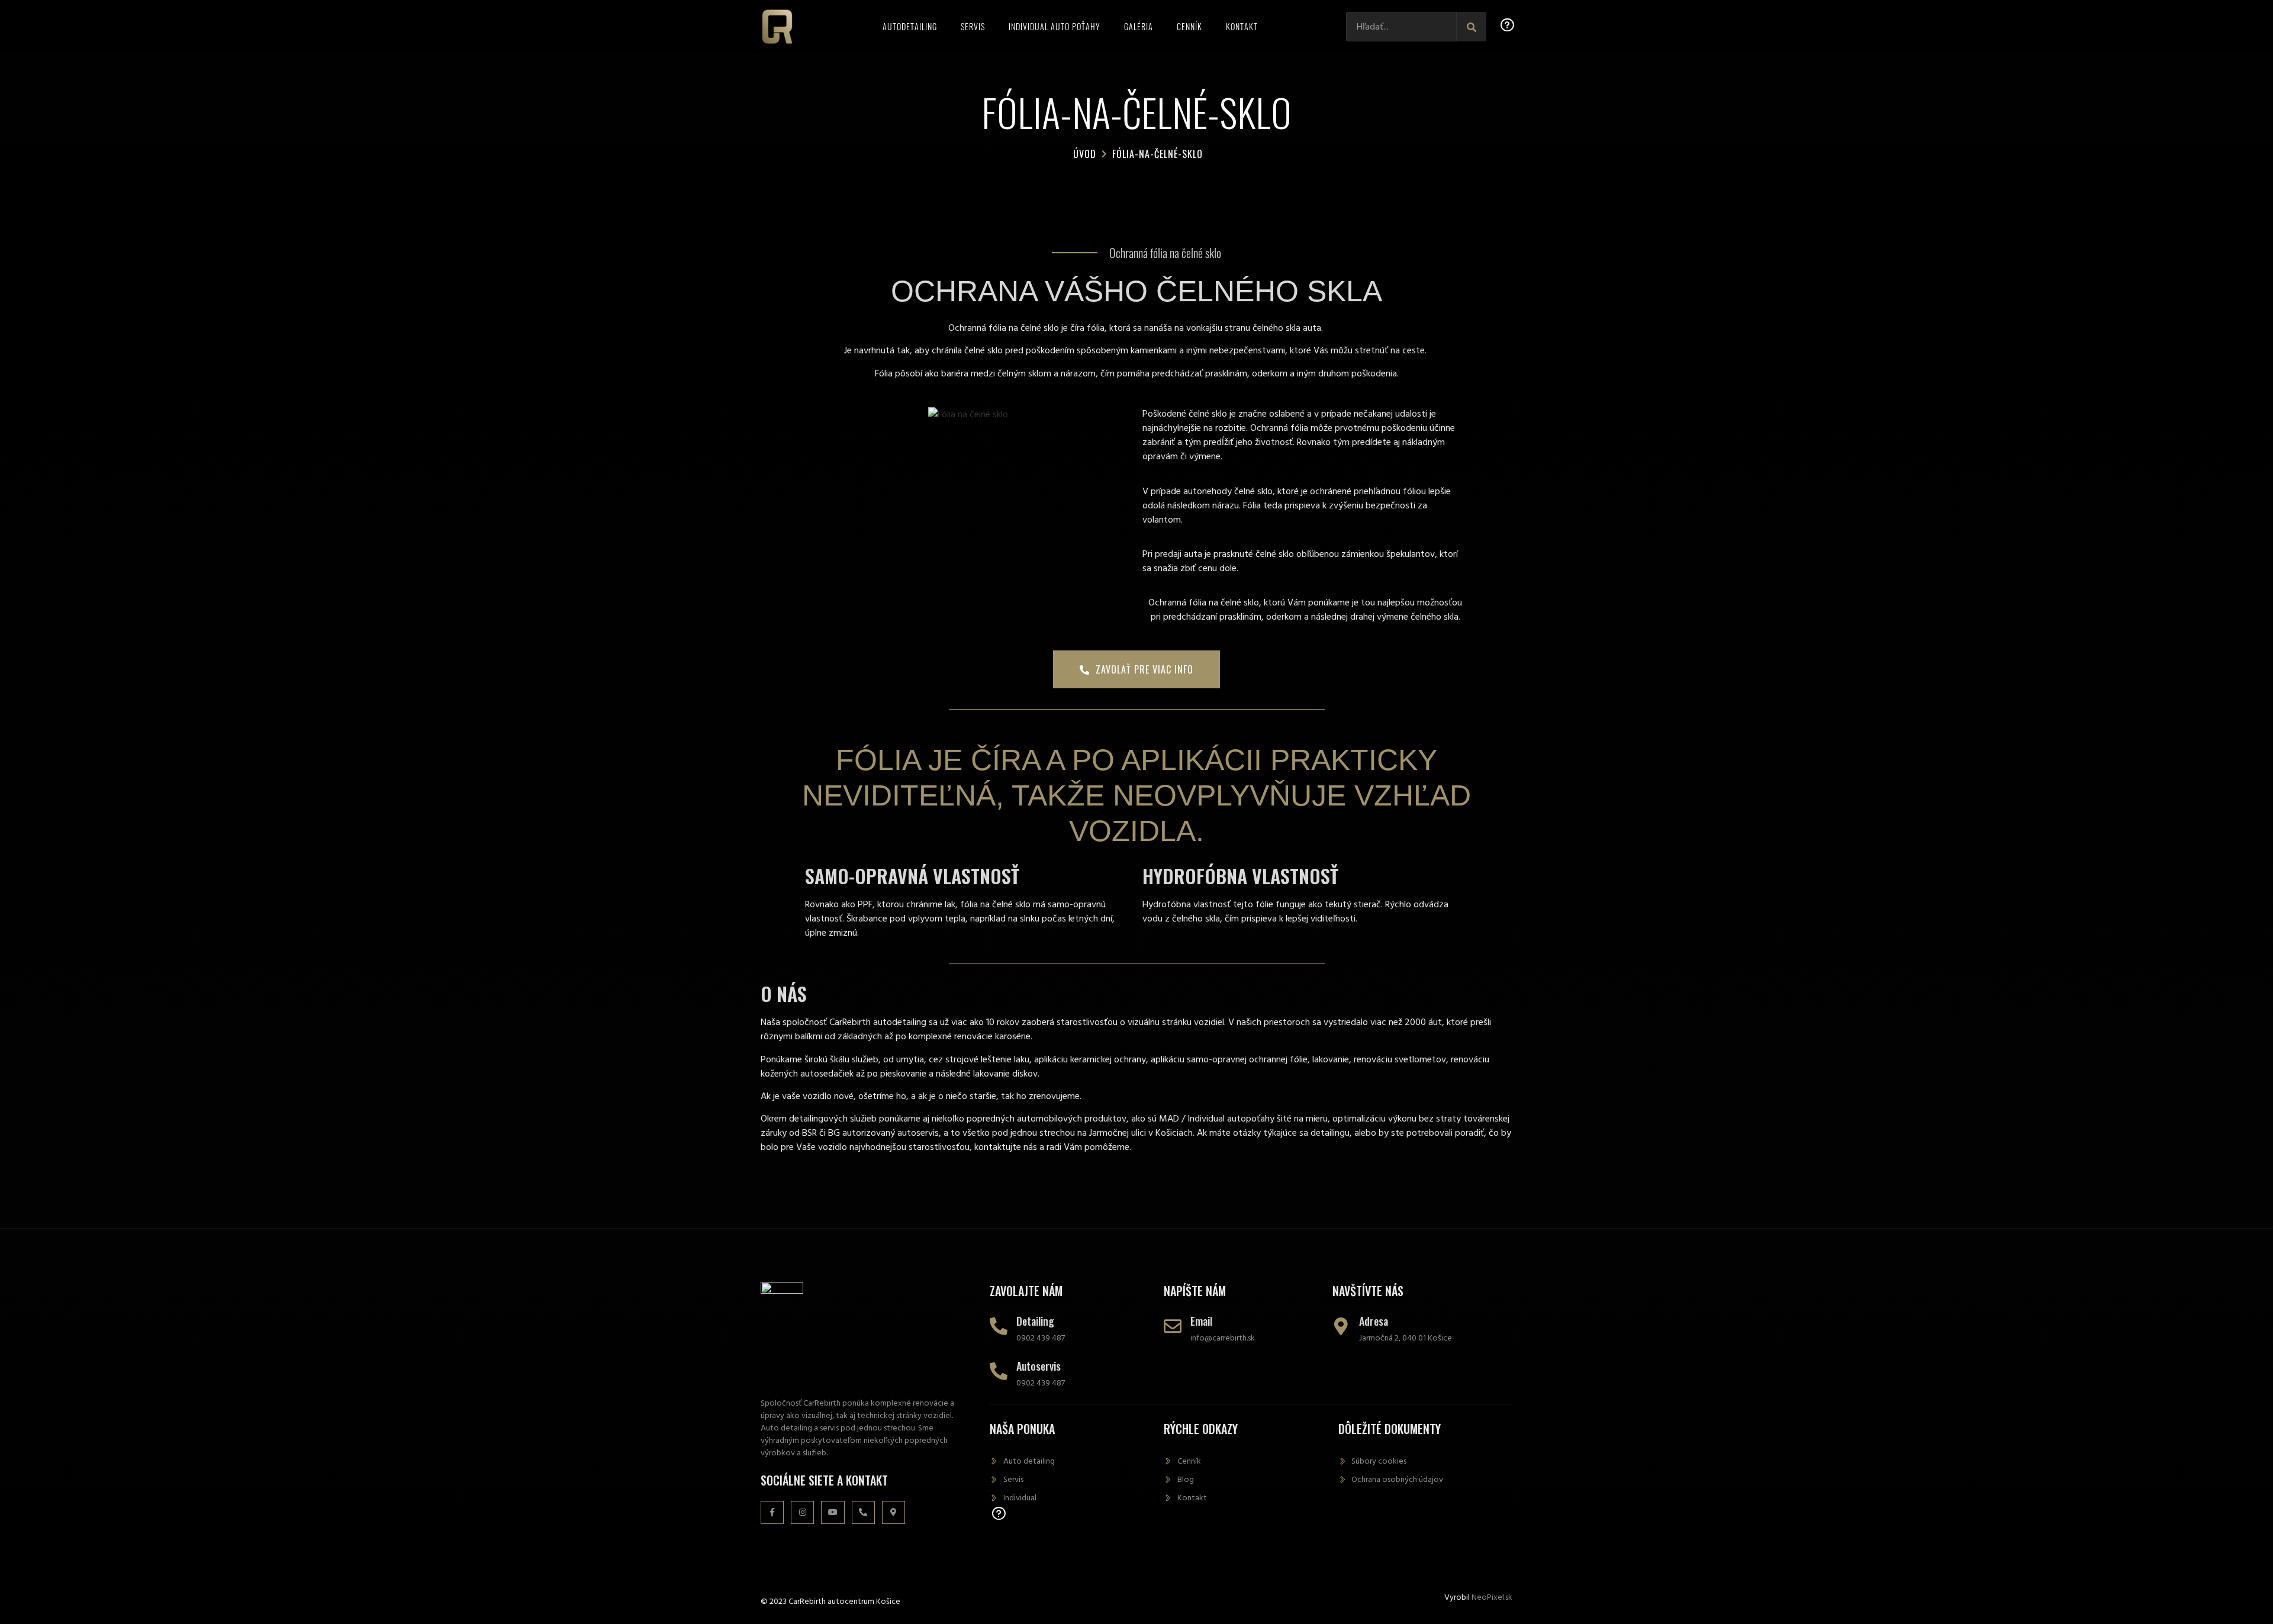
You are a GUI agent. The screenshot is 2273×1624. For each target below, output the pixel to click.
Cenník (1189, 26)
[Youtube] (833, 1512)
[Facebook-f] (772, 1512)
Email (1201, 1321)
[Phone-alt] (863, 1512)
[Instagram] (802, 1512)
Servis (973, 26)
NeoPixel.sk (1492, 1597)
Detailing (1035, 1321)
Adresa (1374, 1321)
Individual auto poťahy (1055, 26)
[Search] (1472, 27)
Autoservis (1039, 1366)
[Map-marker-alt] (894, 1512)
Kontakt (1242, 26)
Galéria (1139, 26)
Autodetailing (910, 26)
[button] (1136, 669)
